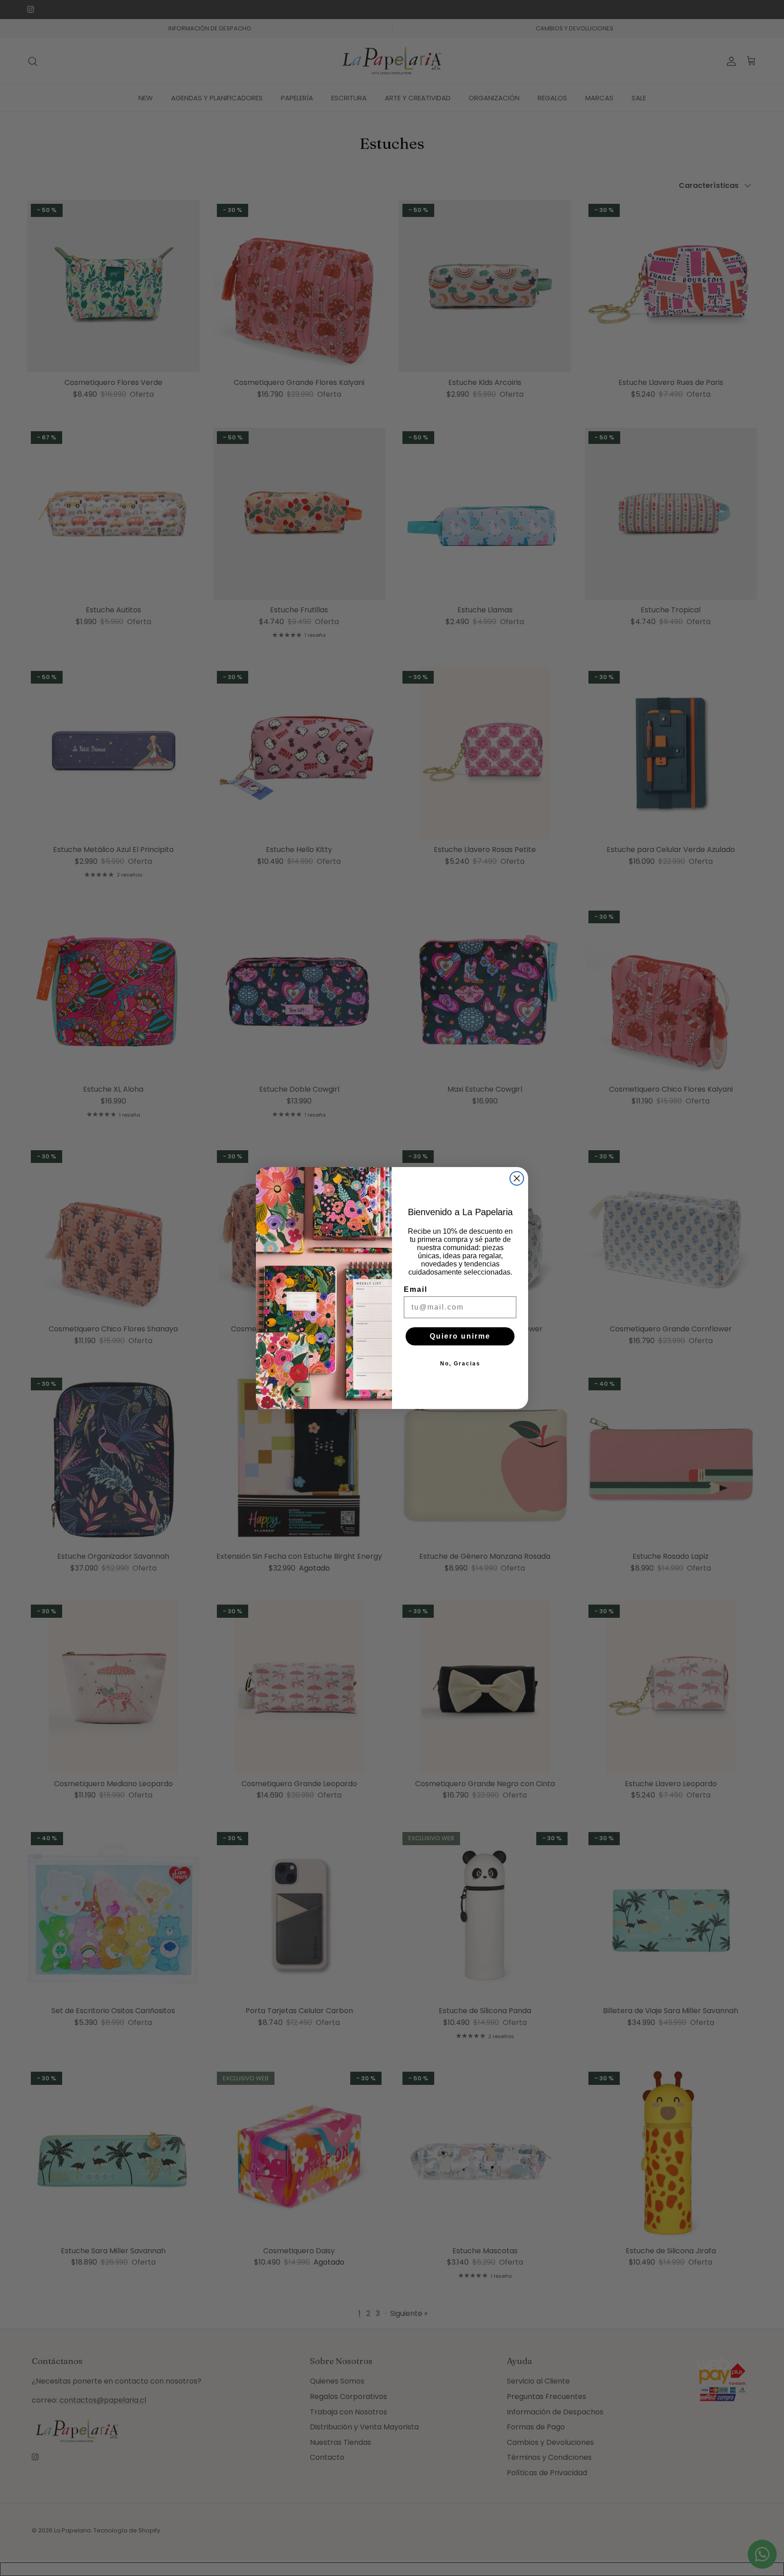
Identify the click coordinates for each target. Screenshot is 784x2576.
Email (416, 1289)
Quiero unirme (460, 1336)
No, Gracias (460, 1364)
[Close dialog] (517, 1178)
